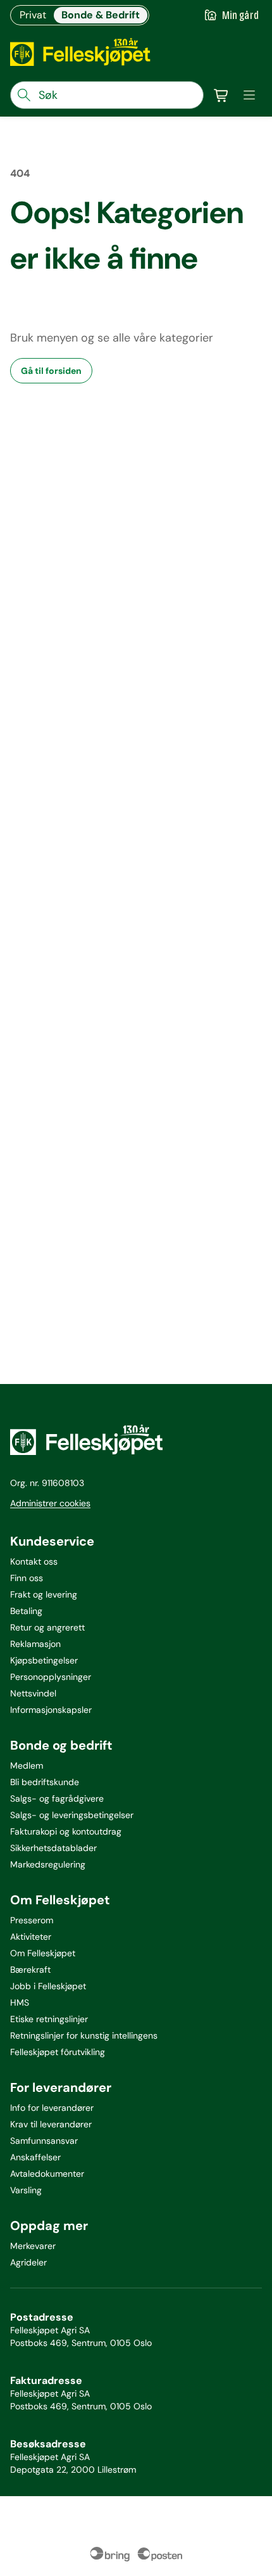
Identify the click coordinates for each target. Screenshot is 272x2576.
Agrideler (28, 2262)
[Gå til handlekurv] (221, 95)
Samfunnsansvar (44, 2141)
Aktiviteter (31, 1937)
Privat (33, 15)
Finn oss (27, 1578)
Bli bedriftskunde (45, 1782)
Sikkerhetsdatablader (53, 1848)
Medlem (27, 1765)
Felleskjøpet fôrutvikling (58, 2052)
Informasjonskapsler (51, 1710)
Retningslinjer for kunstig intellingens (84, 2035)
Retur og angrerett (47, 1627)
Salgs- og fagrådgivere (57, 1798)
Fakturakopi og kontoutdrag (66, 1831)
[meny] (249, 95)
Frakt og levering (44, 1594)
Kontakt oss (34, 1561)
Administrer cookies (50, 1503)
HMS (20, 2002)
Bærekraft (30, 1970)
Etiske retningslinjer (49, 2019)
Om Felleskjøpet (43, 1953)
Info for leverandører (52, 2108)
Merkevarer (33, 2246)
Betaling (26, 1611)
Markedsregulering (48, 1864)
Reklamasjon (35, 1644)
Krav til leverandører (51, 2124)
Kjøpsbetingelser (44, 1660)
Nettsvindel (33, 1693)
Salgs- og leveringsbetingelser (72, 1815)
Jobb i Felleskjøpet (48, 1986)
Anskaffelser (35, 2157)
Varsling (26, 2190)
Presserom (32, 1920)
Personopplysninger (51, 1677)
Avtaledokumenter (47, 2174)
